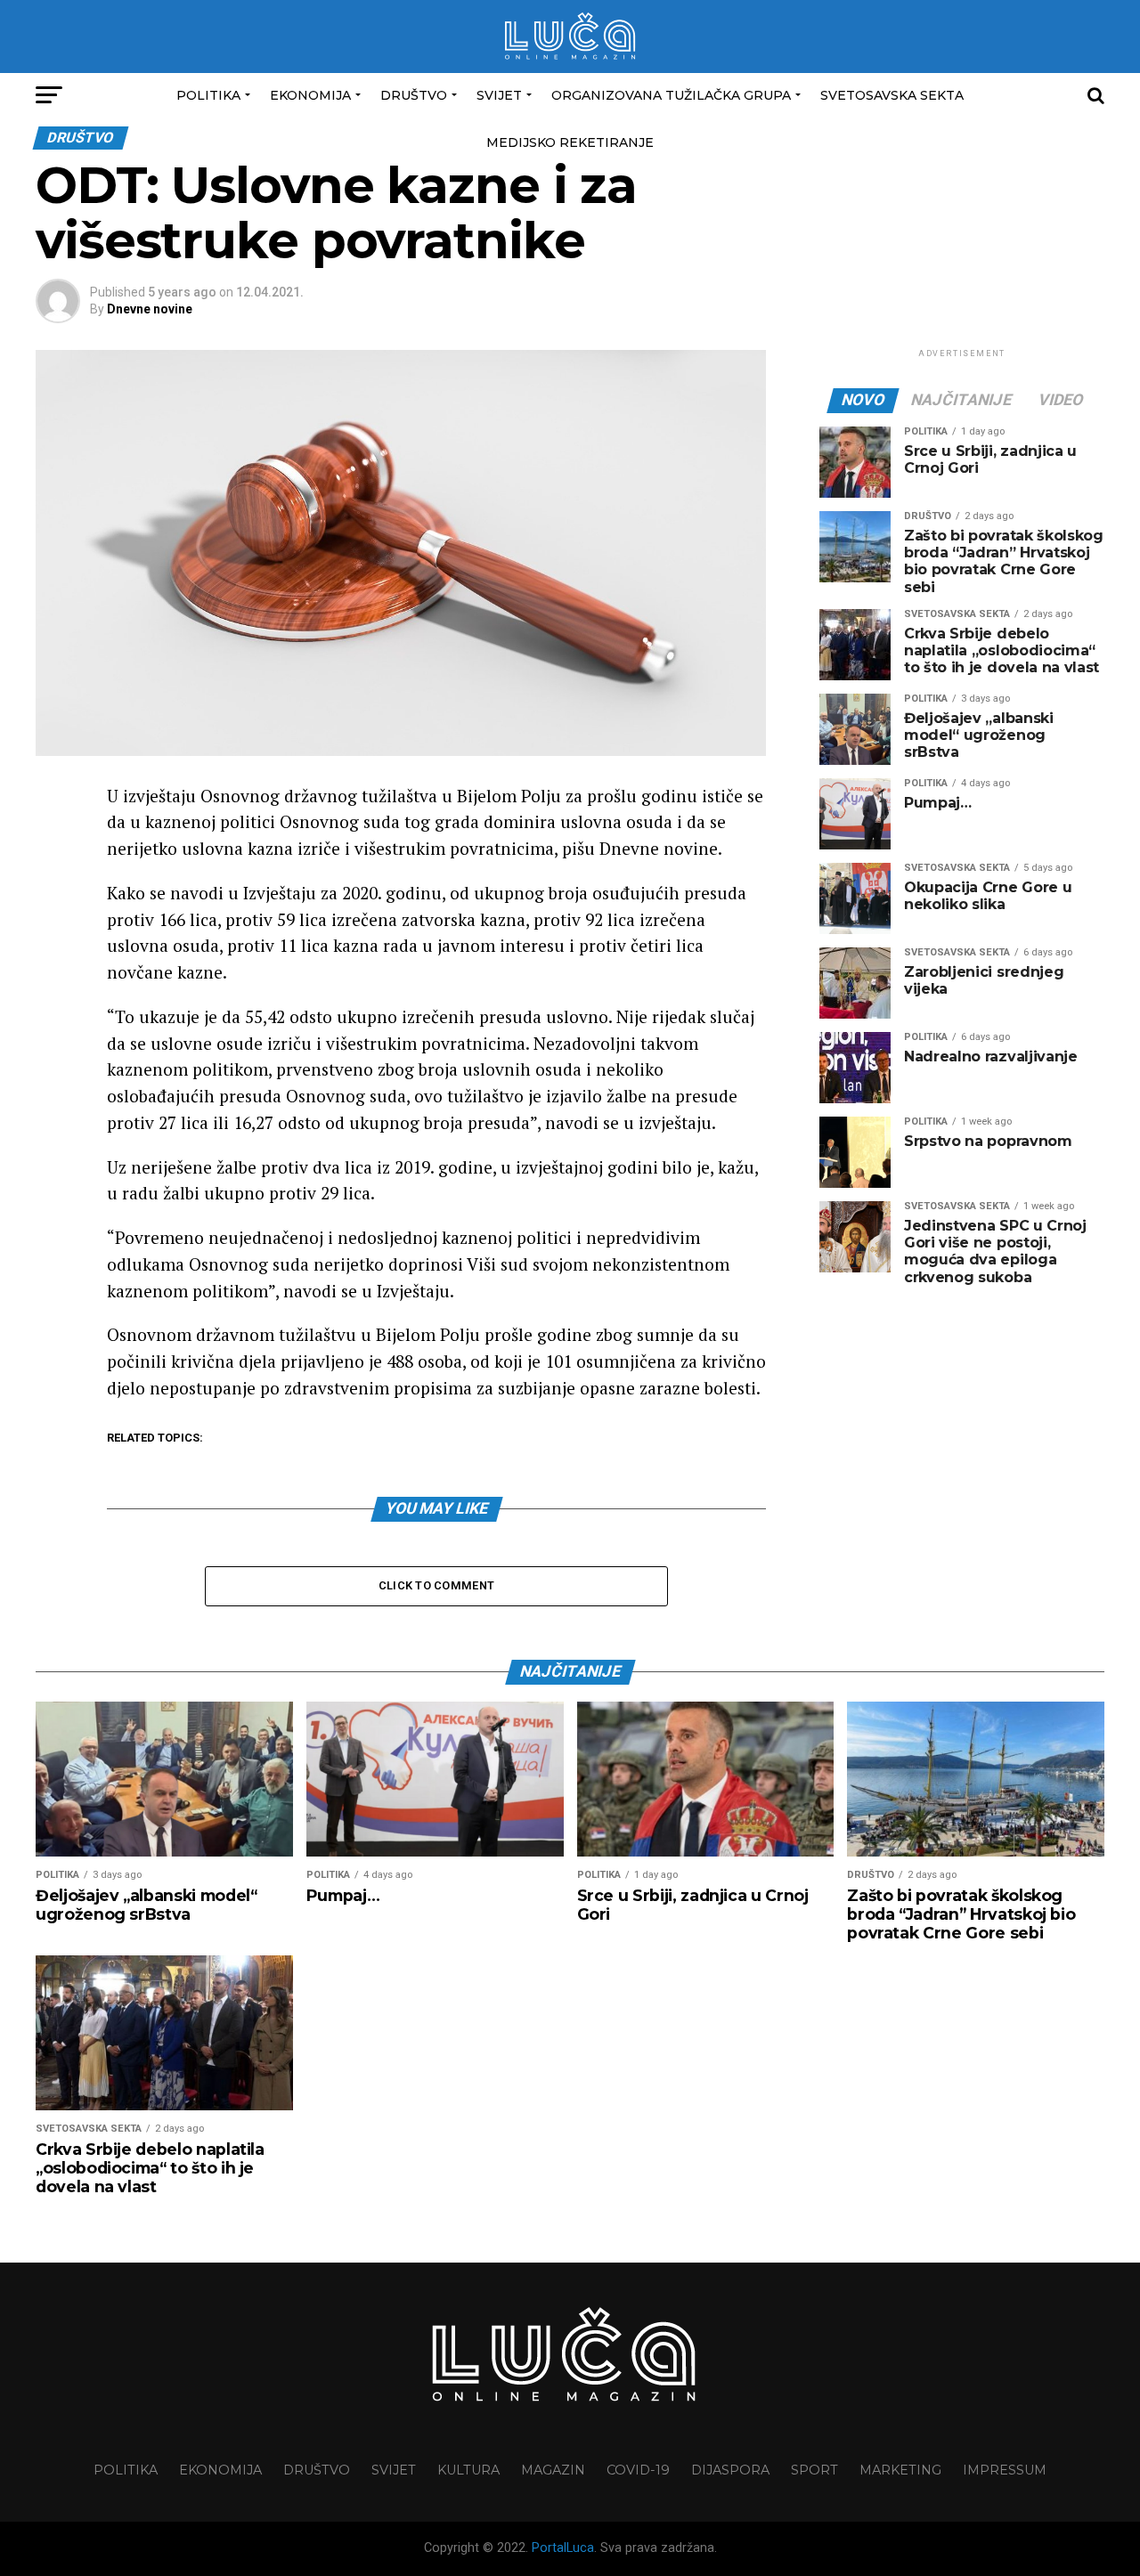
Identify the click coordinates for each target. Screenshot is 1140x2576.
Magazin (553, 2470)
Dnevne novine (150, 309)
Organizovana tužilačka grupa (671, 95)
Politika (208, 95)
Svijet (499, 95)
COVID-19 (638, 2470)
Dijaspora (730, 2470)
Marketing (900, 2470)
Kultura (468, 2470)
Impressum (1005, 2470)
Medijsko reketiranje (570, 142)
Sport (814, 2470)
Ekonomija (310, 95)
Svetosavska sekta (892, 95)
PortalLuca (563, 2548)
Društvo (414, 95)
